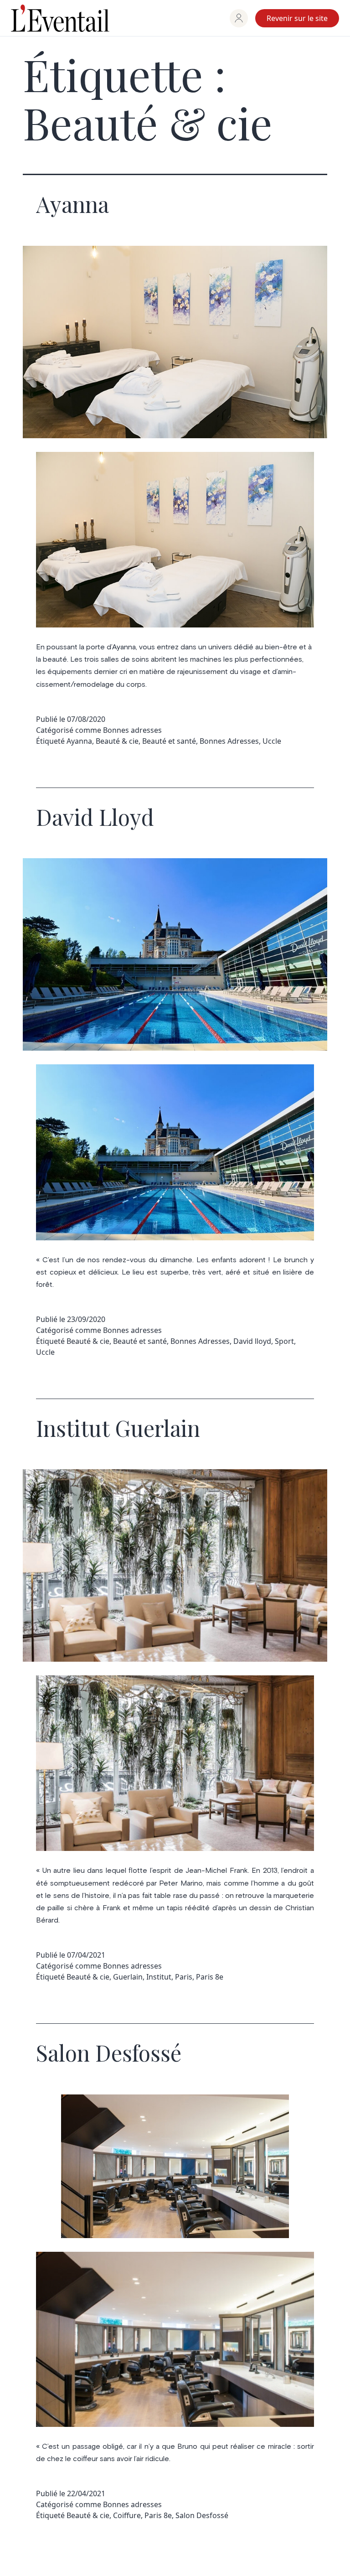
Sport (284, 1341)
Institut (159, 1977)
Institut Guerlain (118, 1428)
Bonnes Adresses (229, 741)
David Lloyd (95, 817)
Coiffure (127, 2515)
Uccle (272, 741)
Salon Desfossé (109, 2053)
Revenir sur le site (297, 18)
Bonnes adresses (132, 730)
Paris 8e (210, 1977)
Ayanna (72, 204)
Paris (184, 1977)
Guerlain (128, 1977)
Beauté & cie (117, 741)
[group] (239, 18)
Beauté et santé (169, 741)
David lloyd (252, 1341)
